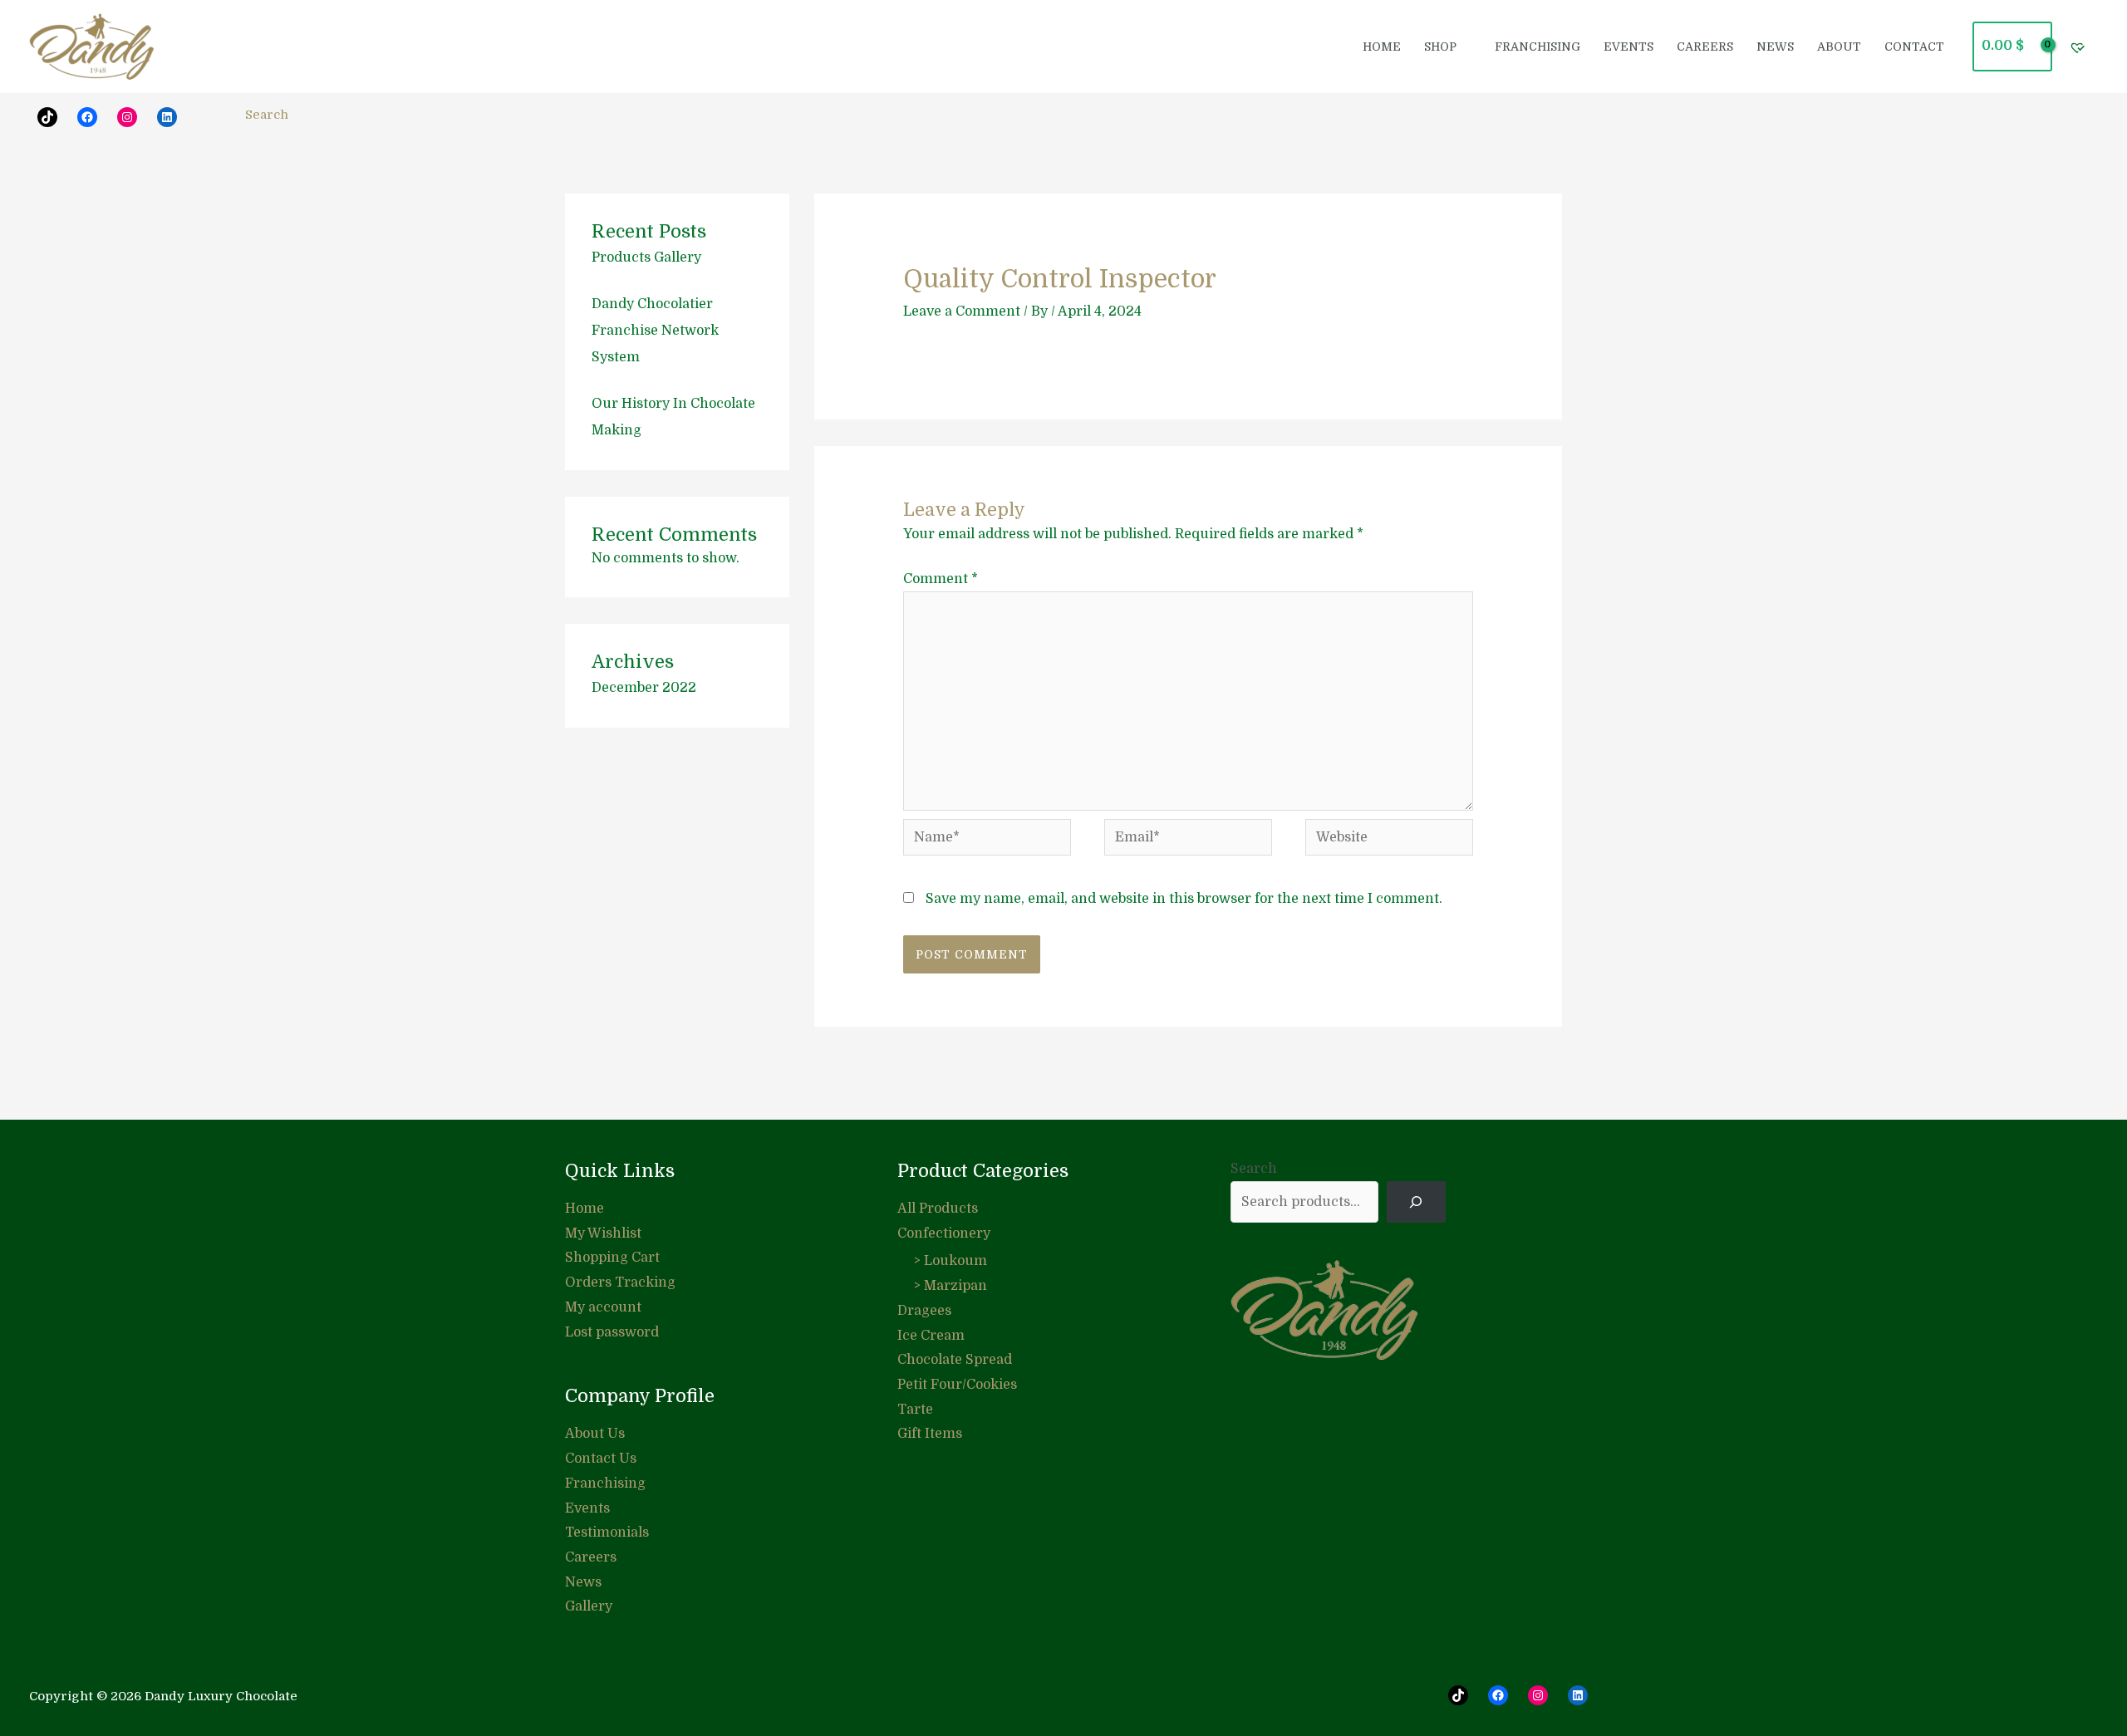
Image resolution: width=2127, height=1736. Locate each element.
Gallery (589, 1606)
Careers (1705, 47)
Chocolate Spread (955, 1360)
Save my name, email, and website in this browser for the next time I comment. (1184, 899)
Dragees (924, 1311)
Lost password (612, 1332)
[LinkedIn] (167, 117)
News (1775, 47)
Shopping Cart (612, 1258)
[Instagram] (127, 117)
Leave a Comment (962, 311)
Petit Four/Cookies (957, 1385)
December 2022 (644, 688)
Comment (941, 579)
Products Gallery (646, 257)
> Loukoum (951, 1261)
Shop (1440, 47)
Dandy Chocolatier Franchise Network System (655, 331)
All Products (938, 1209)
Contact (1914, 47)
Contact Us (601, 1459)
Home (1382, 47)
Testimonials (607, 1532)
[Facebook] (87, 117)
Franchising (605, 1483)
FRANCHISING (1538, 47)
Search (1254, 1169)
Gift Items (930, 1434)
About (1839, 47)
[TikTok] (1458, 1695)
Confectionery (944, 1233)
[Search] (1416, 1201)
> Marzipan (951, 1286)
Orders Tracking (620, 1282)
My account (603, 1307)
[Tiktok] (47, 117)
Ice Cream (931, 1336)
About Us (595, 1434)
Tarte (915, 1410)
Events (1628, 47)
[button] (209, 119)
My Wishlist (603, 1233)
